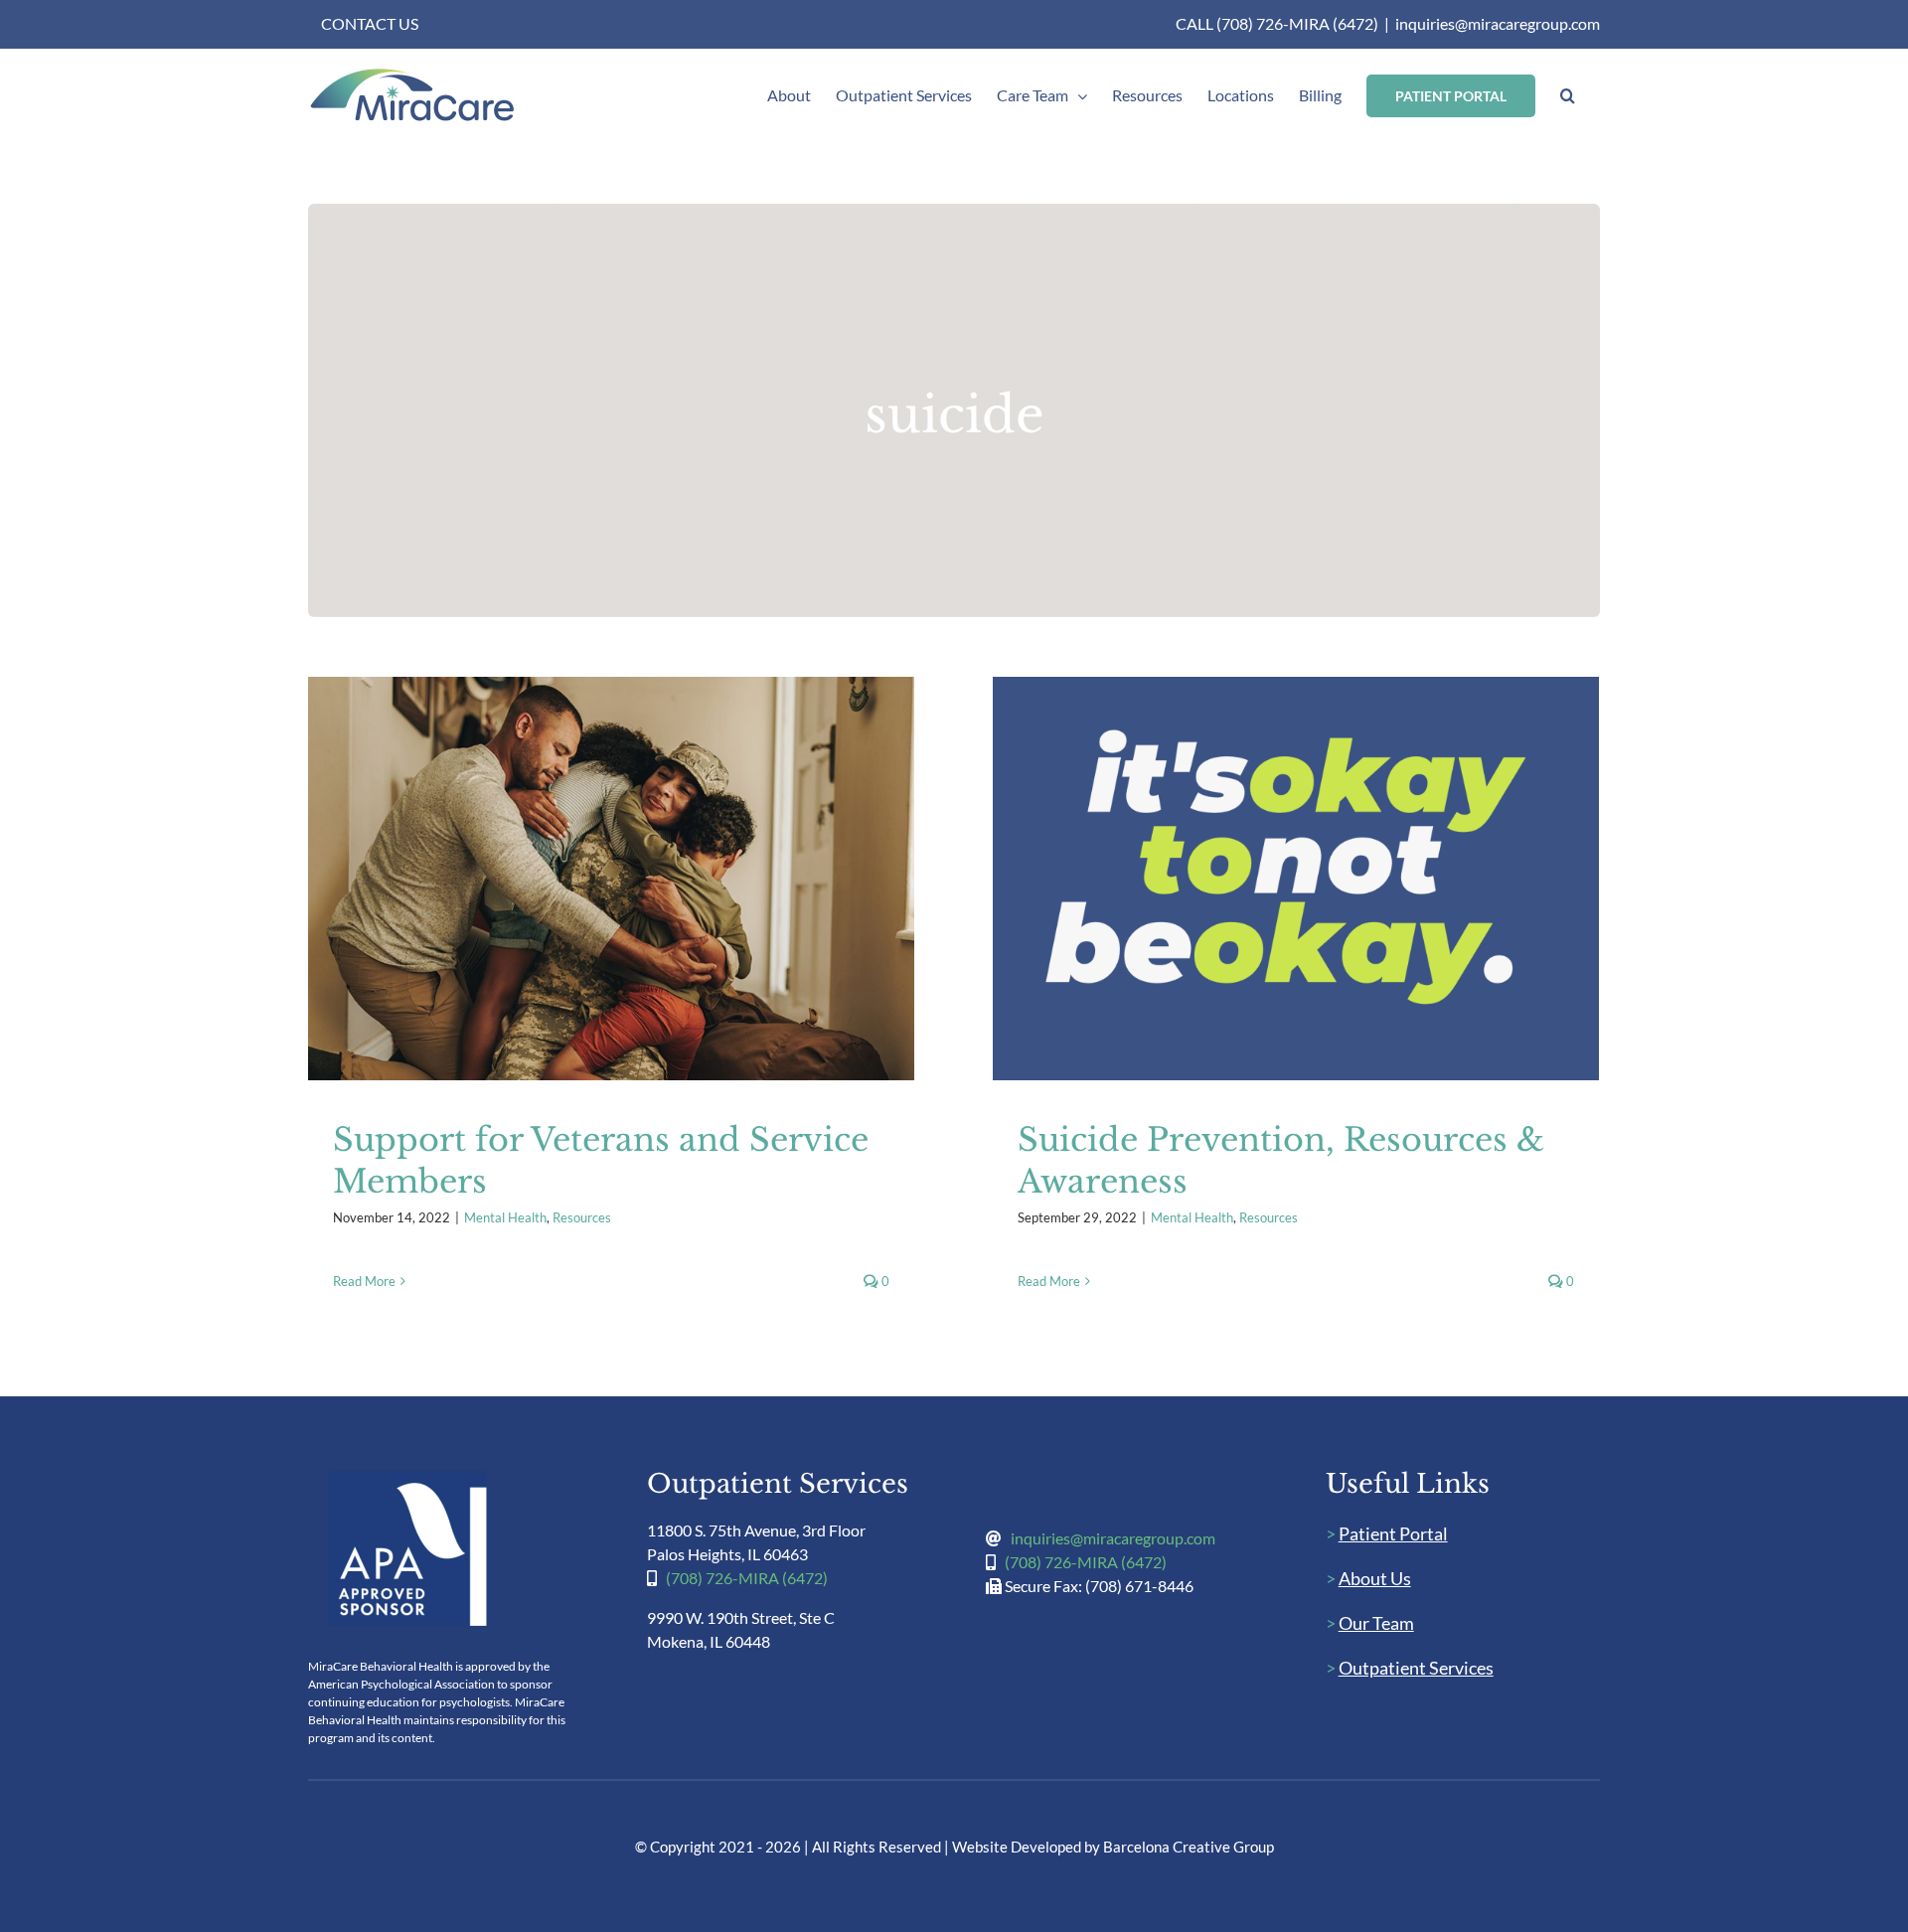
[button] (1568, 95)
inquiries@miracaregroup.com (1498, 23)
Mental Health (579, 899)
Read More (364, 1281)
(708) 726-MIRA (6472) (747, 1578)
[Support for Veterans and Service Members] (611, 879)
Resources (655, 899)
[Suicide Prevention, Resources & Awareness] (1296, 879)
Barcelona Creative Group (1189, 1847)
